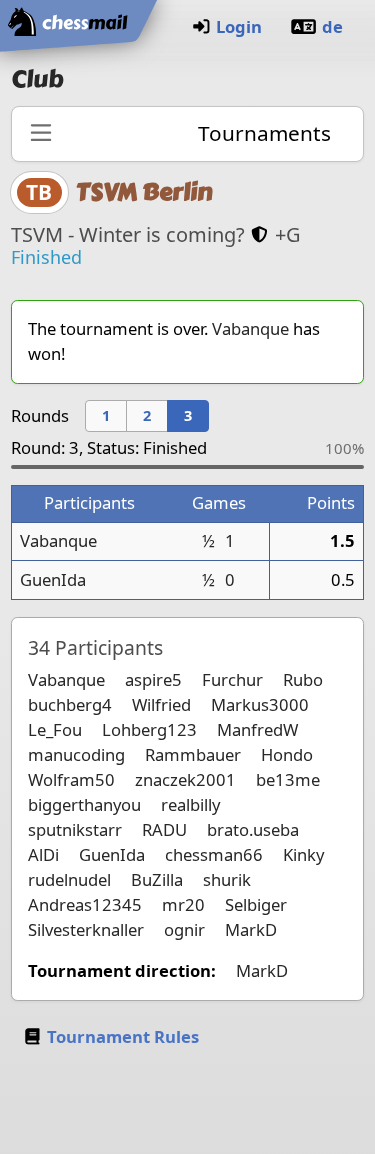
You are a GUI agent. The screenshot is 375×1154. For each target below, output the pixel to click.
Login (239, 26)
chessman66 (214, 854)
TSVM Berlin (144, 192)
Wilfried (161, 704)
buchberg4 (70, 704)
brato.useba (253, 829)
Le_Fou (55, 729)
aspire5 (153, 679)
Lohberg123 (149, 729)
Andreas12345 (85, 904)
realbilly (190, 804)
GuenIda (53, 579)
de (332, 26)
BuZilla (157, 879)
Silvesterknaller (86, 929)
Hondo (287, 754)
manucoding (76, 754)
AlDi (43, 854)
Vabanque (250, 328)
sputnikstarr (75, 829)
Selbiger (256, 904)
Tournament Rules (123, 1036)
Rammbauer (193, 754)
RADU (164, 829)
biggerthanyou (84, 804)
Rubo (303, 679)
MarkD (251, 929)
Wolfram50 (71, 779)
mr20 (183, 904)
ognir (184, 929)
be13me (288, 779)
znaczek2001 (185, 779)
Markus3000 (260, 704)
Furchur (232, 679)
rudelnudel (69, 879)
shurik (227, 879)
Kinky (303, 854)
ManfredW (257, 729)
